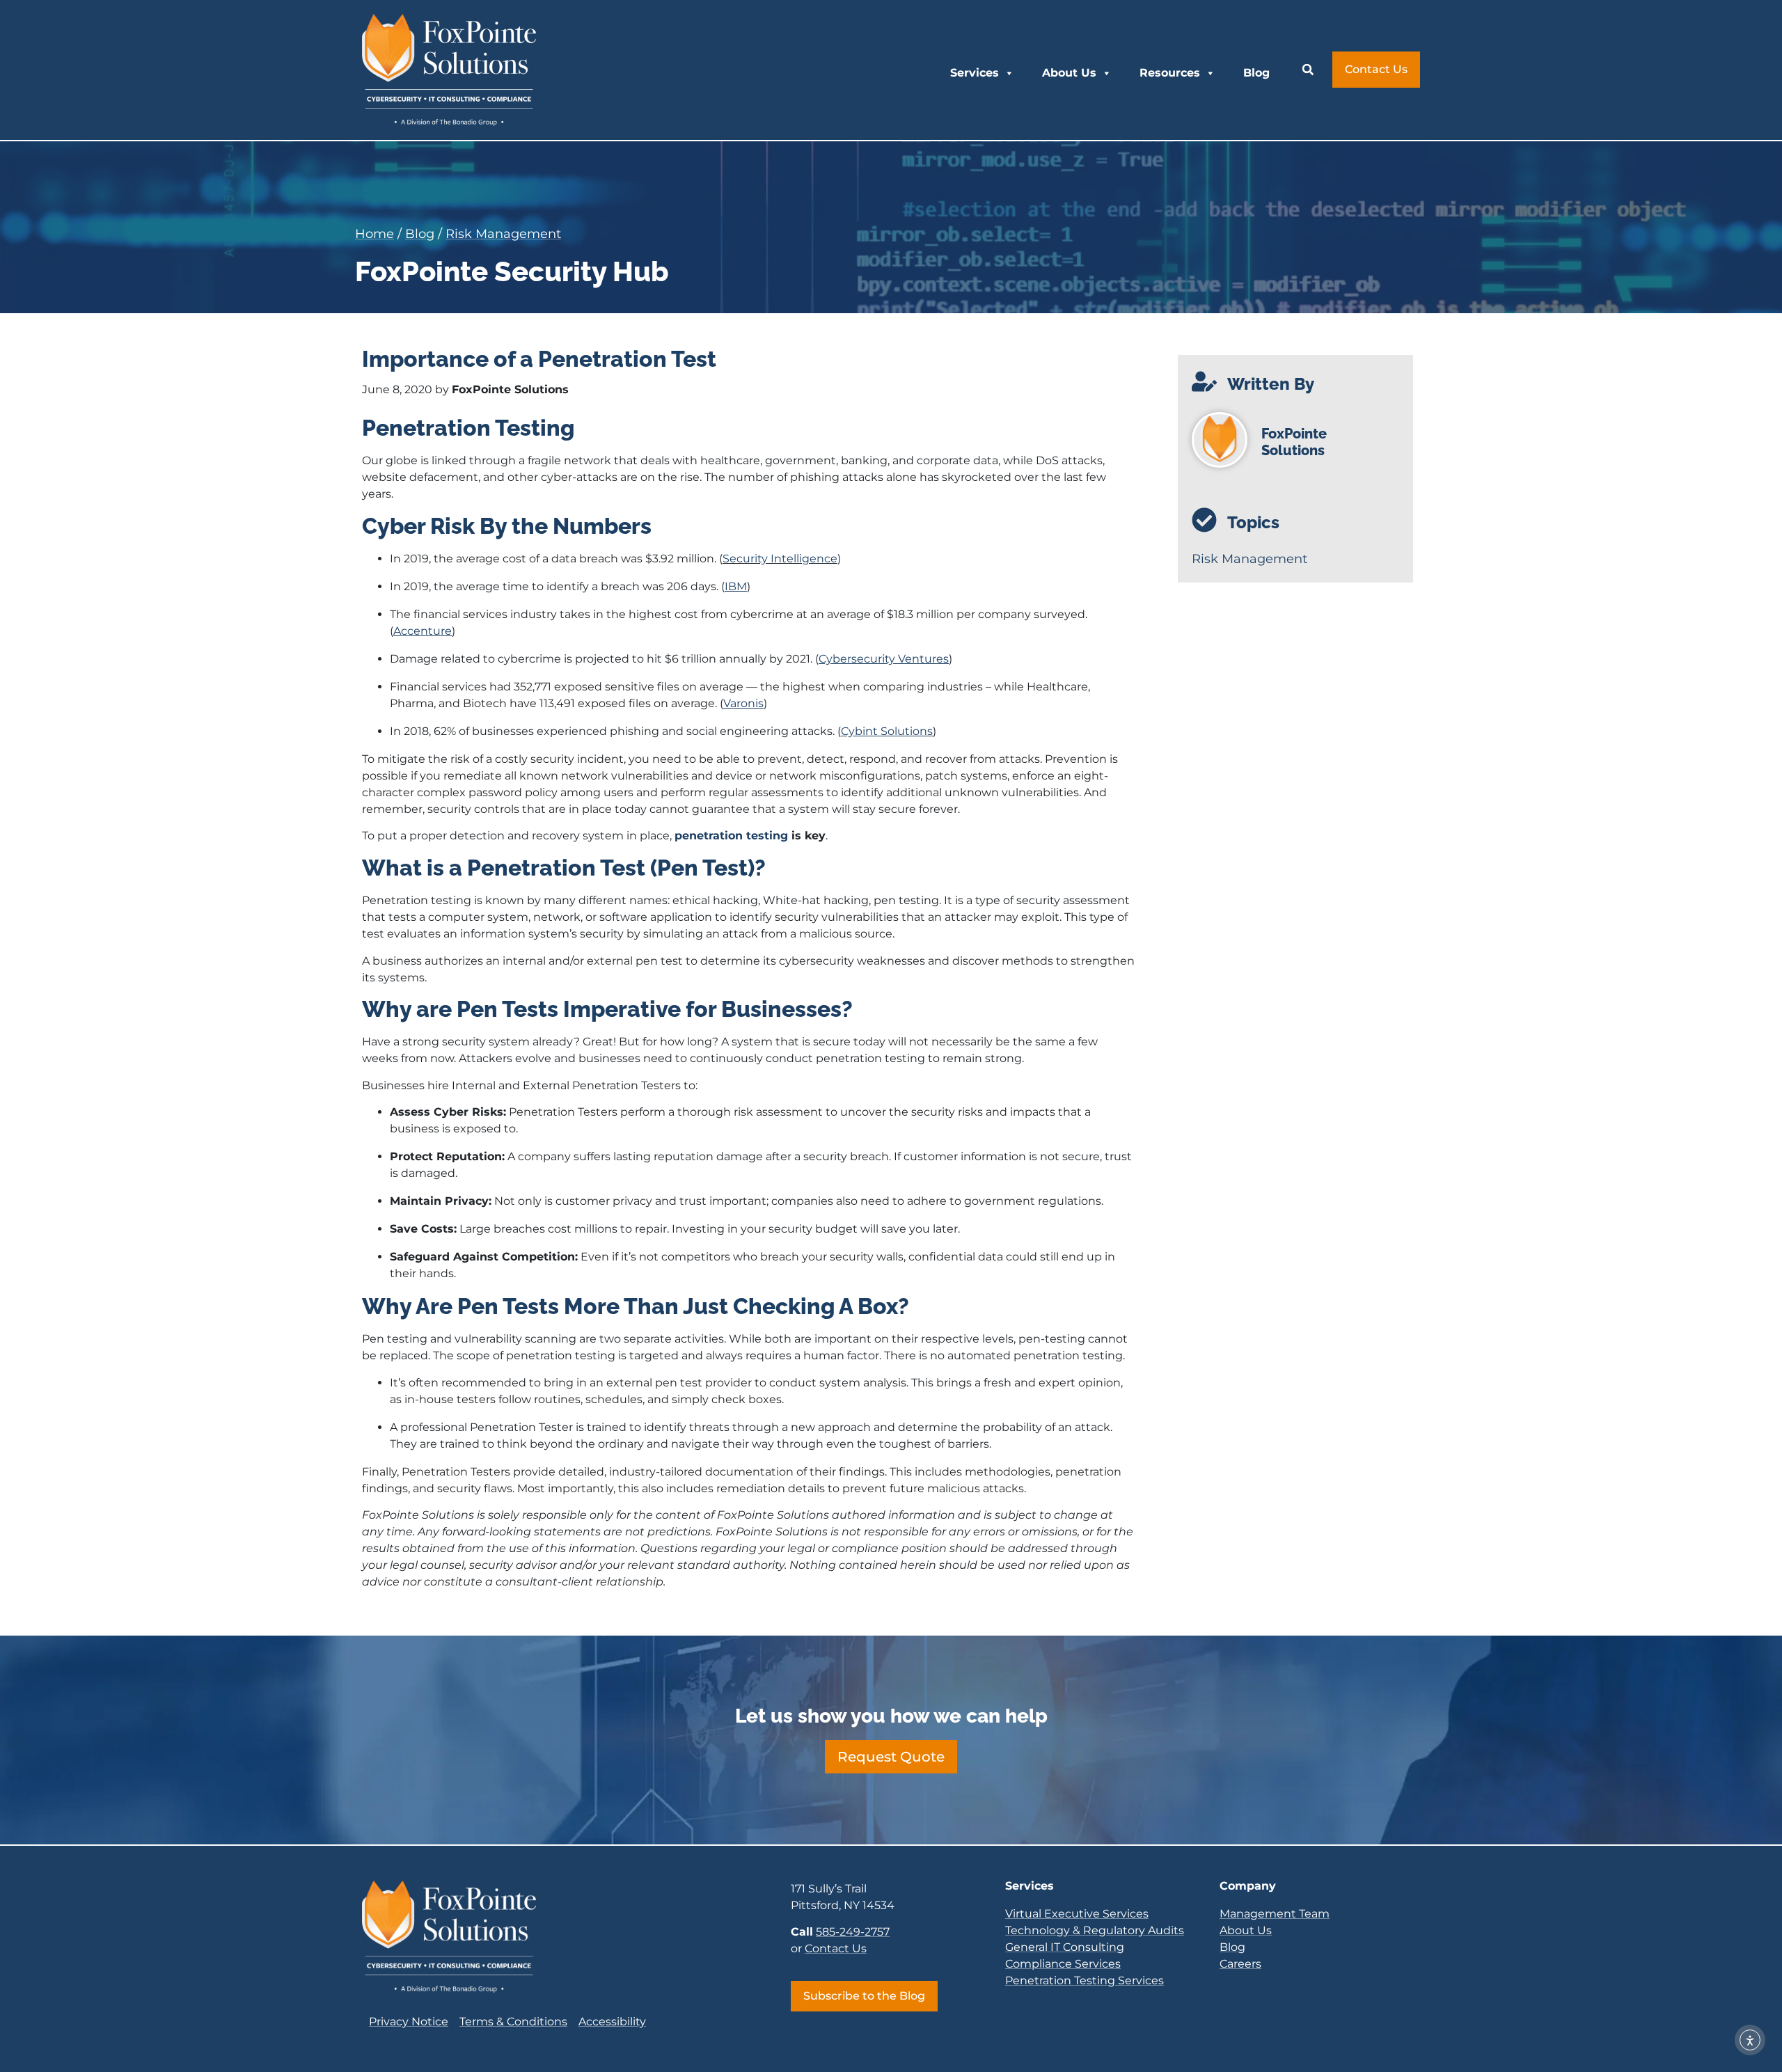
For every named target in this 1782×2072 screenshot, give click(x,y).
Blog (1256, 73)
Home (374, 234)
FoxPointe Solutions (1294, 442)
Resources (1170, 73)
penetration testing (731, 836)
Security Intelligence (780, 559)
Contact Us (836, 1948)
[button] (1308, 70)
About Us (1069, 73)
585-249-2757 (853, 1932)
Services (975, 73)
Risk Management (503, 234)
